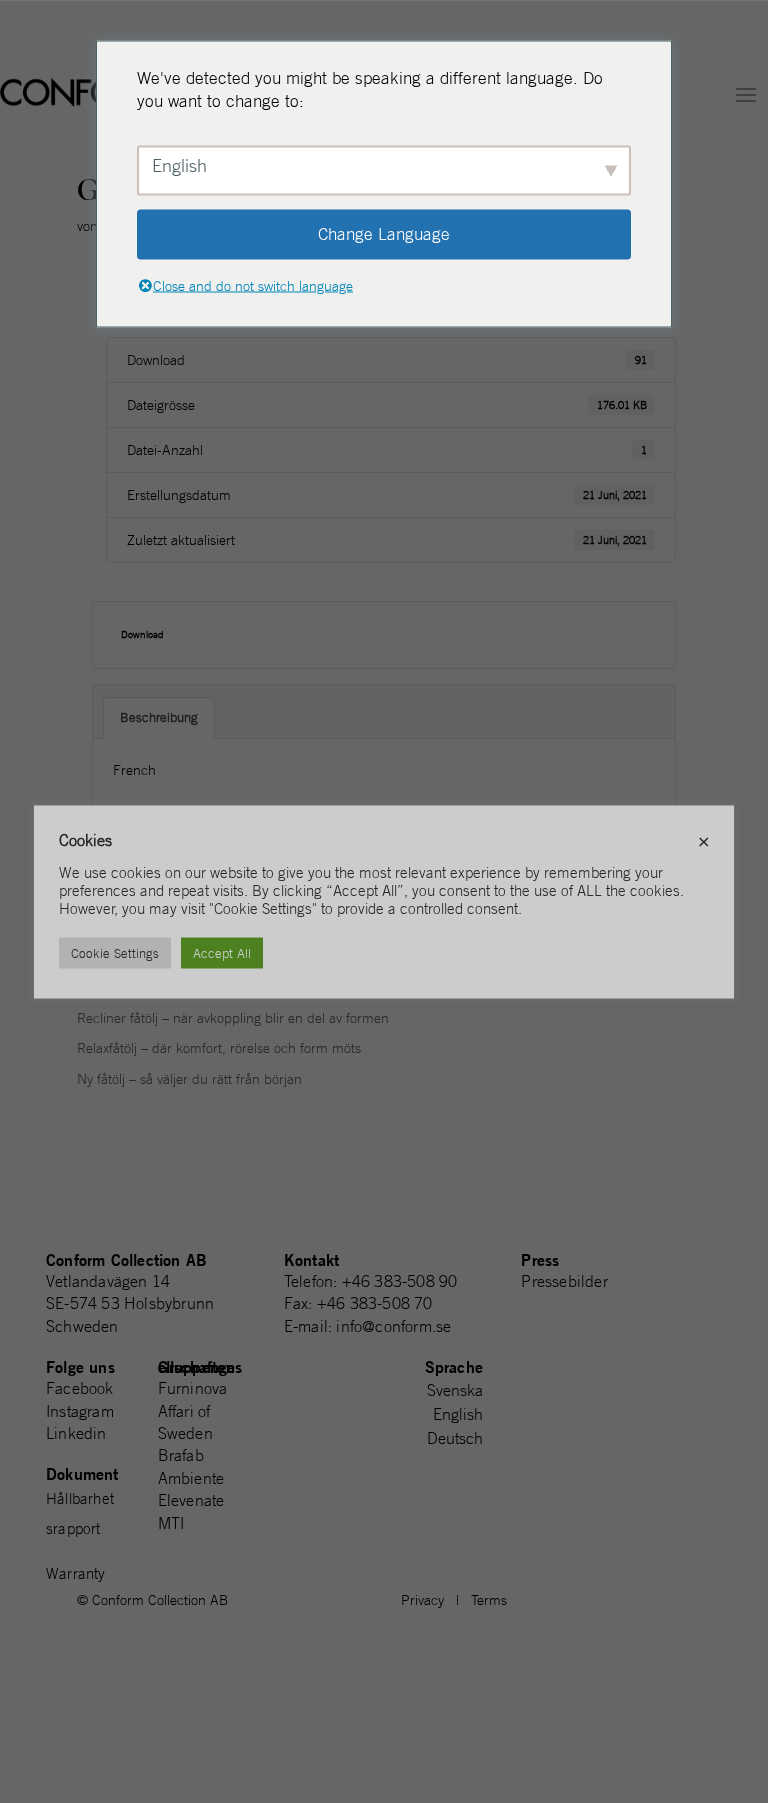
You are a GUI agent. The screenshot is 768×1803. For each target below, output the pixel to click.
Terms (489, 1600)
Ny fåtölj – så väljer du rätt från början (189, 1079)
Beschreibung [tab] (159, 717)
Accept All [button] (222, 952)
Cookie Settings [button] (115, 952)
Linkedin (76, 1433)
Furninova (193, 1388)
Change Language (384, 234)
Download (142, 634)
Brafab (181, 1455)
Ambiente (191, 1478)
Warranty (76, 1573)
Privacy (422, 1600)
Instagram (80, 1411)
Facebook (80, 1388)
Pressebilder (564, 1281)
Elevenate (191, 1500)
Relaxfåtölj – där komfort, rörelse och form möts (219, 1048)
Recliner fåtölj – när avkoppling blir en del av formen (233, 1018)
